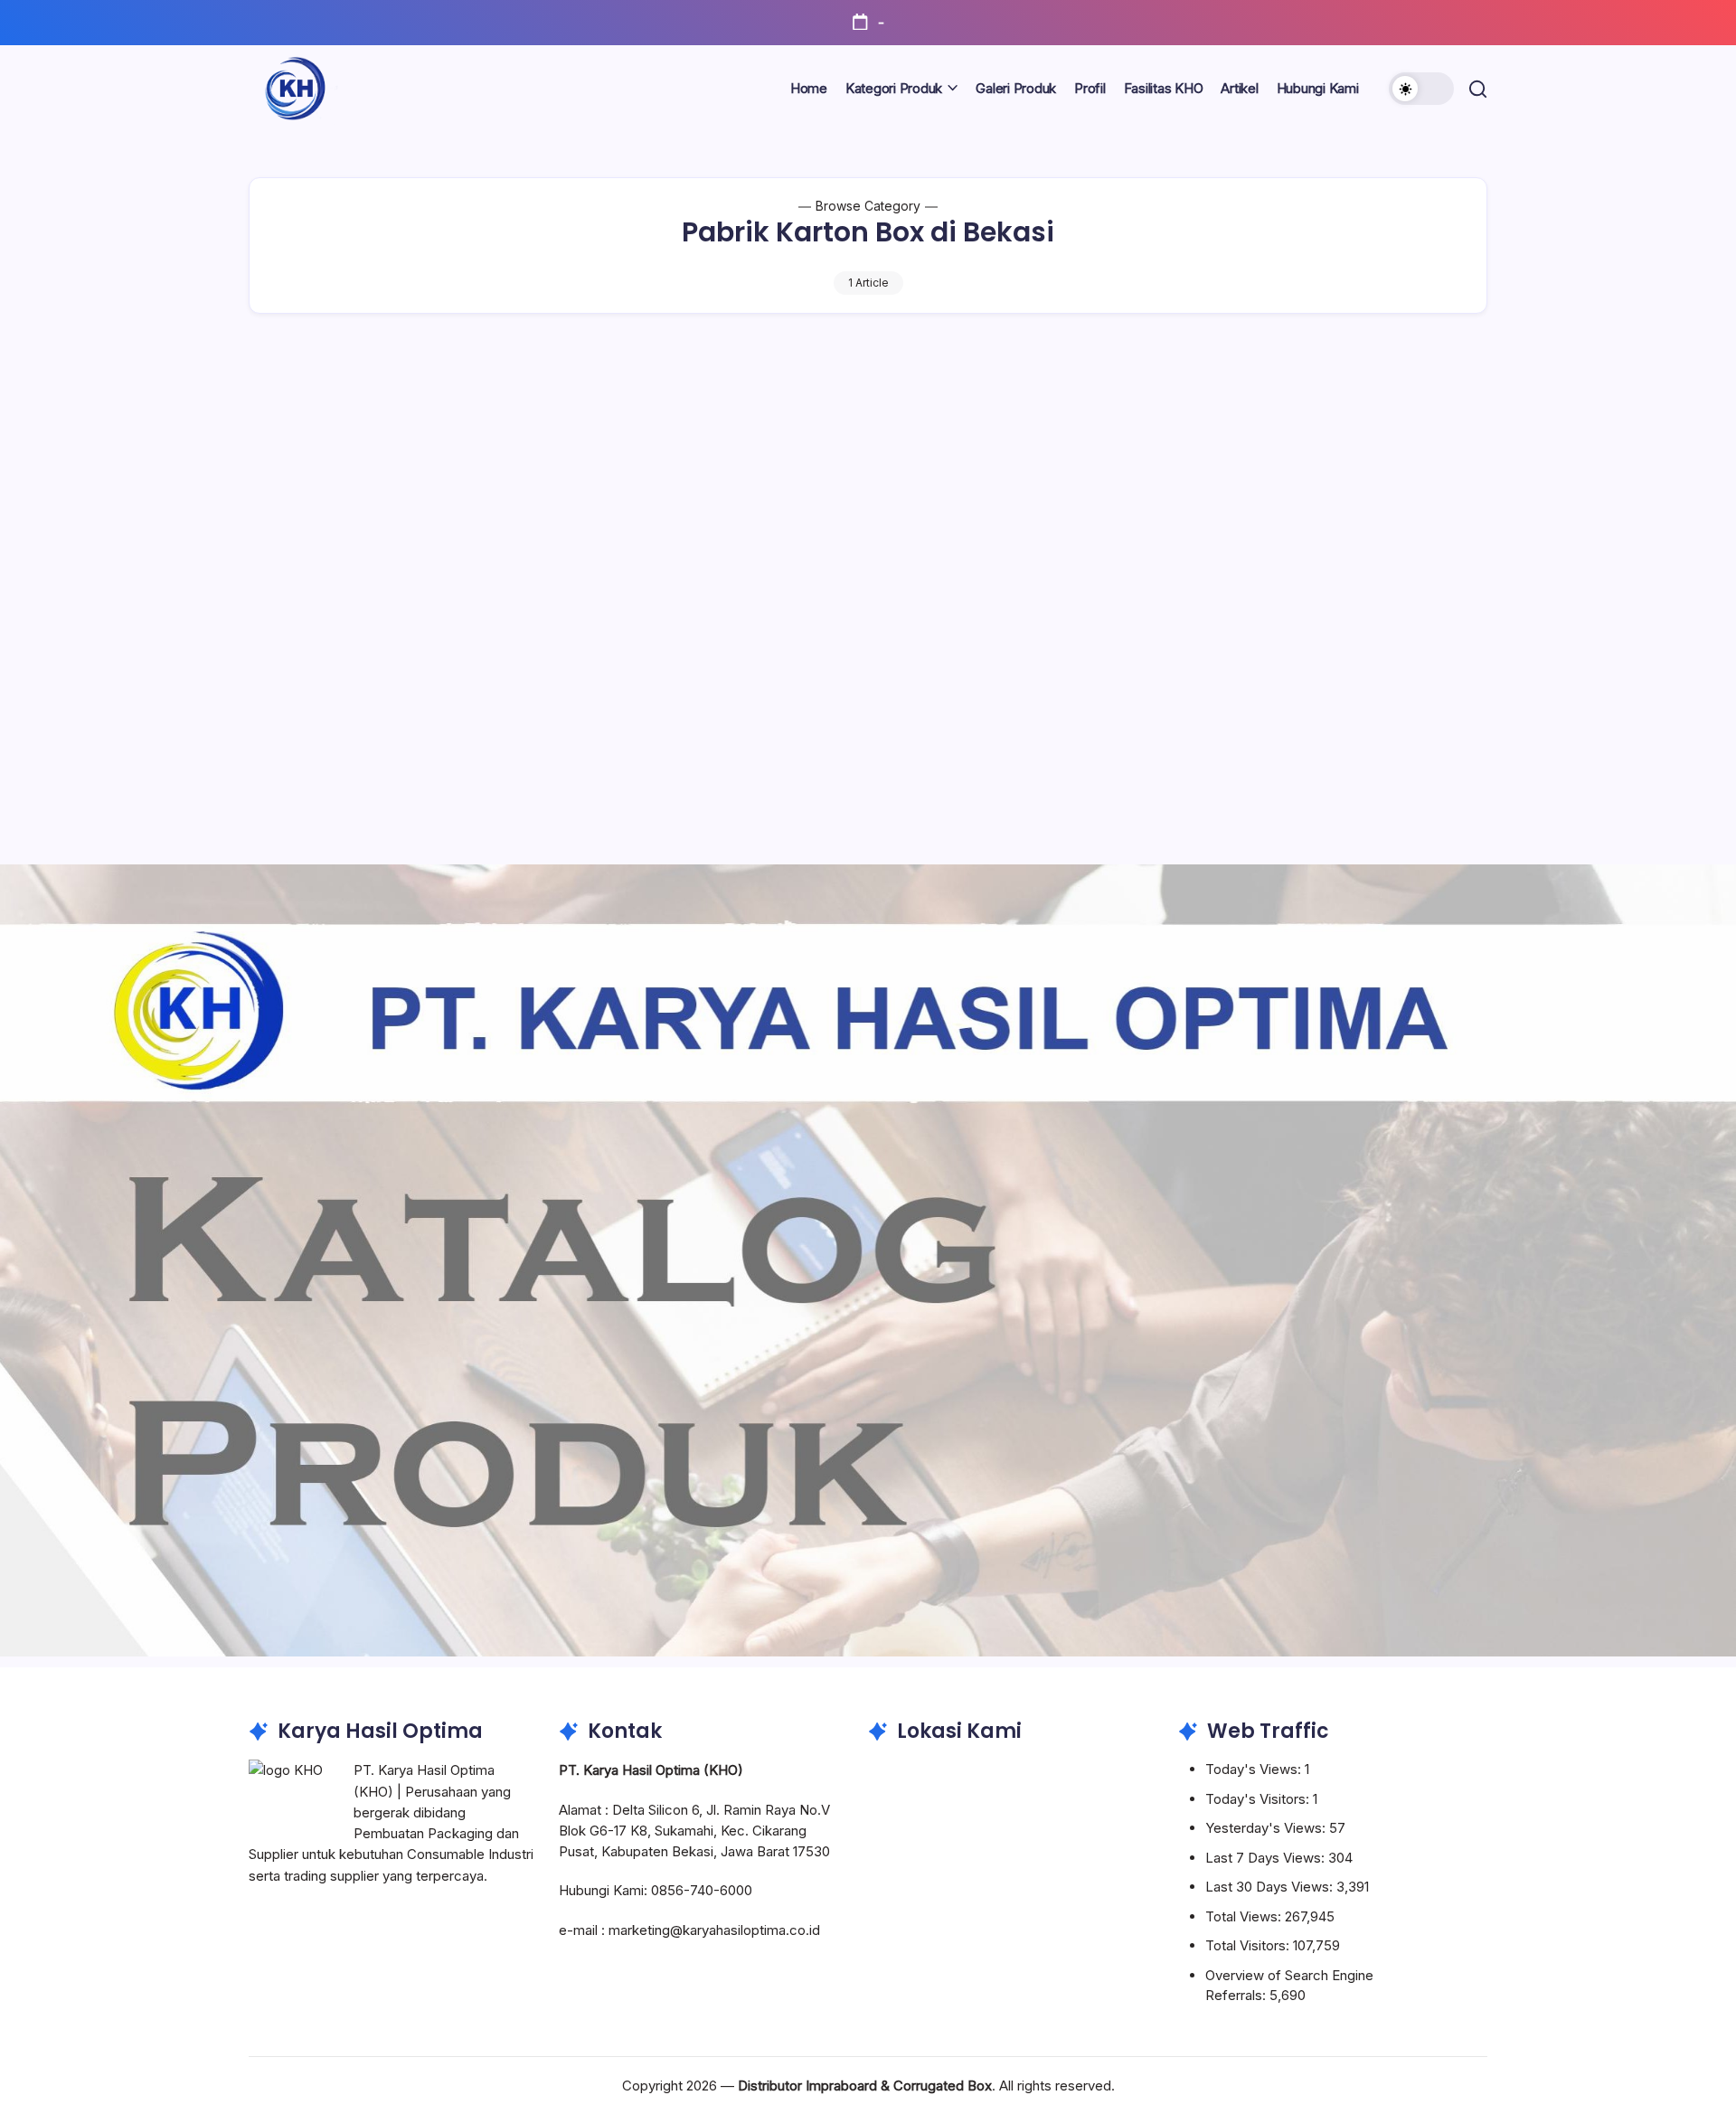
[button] (1421, 89)
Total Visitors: (1249, 1945)
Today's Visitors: (1259, 1799)
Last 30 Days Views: (1271, 1887)
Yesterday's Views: (1267, 1828)
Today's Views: (1255, 1769)
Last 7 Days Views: (1267, 1858)
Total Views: (1245, 1916)
